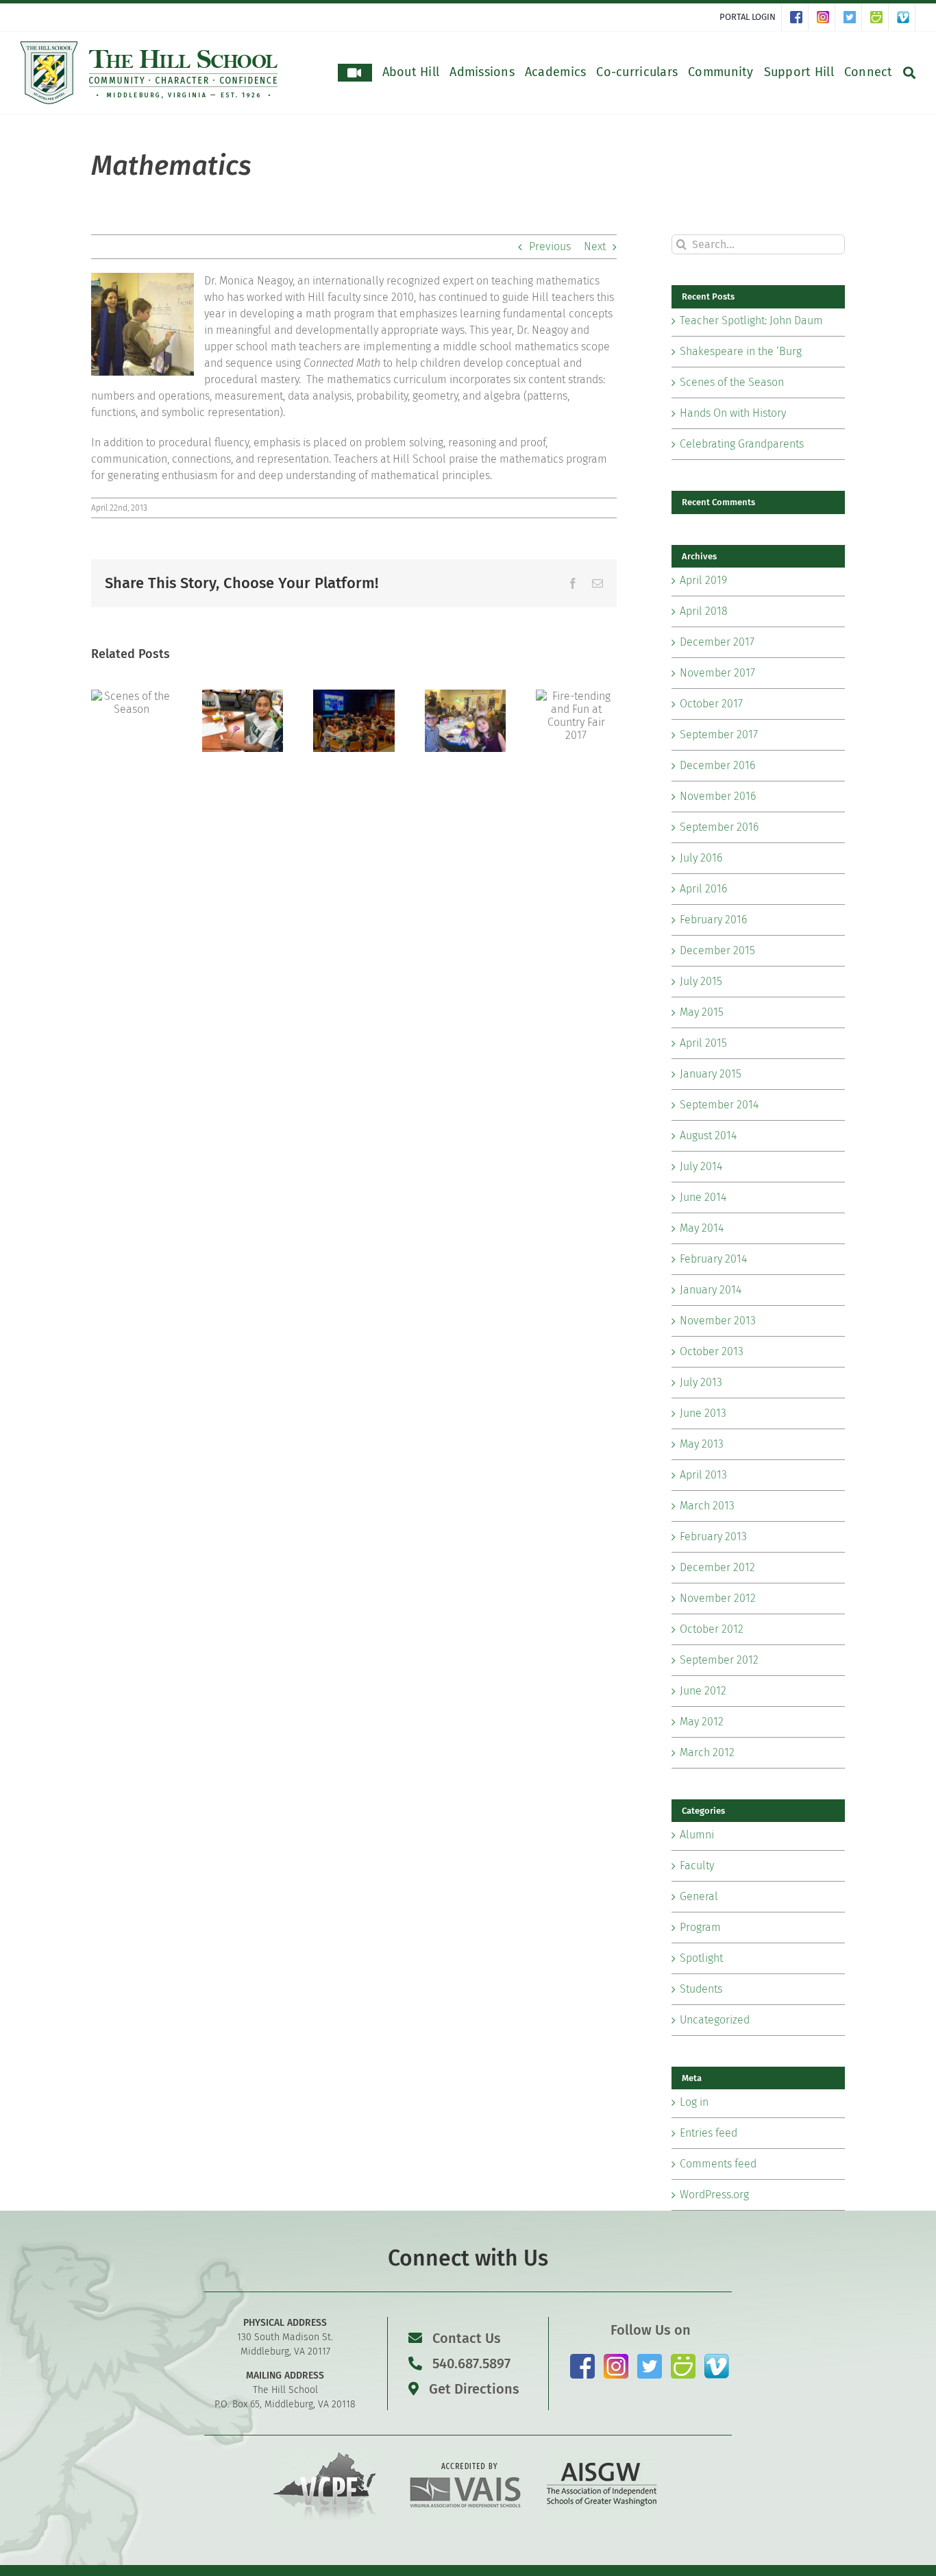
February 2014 (713, 1259)
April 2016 (703, 889)
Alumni (697, 1835)
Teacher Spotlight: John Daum (751, 320)
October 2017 (711, 704)
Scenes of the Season (732, 382)
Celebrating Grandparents (742, 444)
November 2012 (718, 1598)
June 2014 (703, 1197)
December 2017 (717, 642)
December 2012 (717, 1567)
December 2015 (717, 950)
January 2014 (711, 1290)
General (699, 1896)
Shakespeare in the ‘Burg (741, 351)
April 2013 (703, 1475)
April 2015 (703, 1043)
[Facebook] (799, 17)
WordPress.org (714, 2195)
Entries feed (709, 2133)
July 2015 (701, 981)
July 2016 (701, 858)
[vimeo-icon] (717, 2359)
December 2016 (717, 765)
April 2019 (703, 580)
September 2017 (719, 734)
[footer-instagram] (616, 2359)
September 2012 (719, 1660)
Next (595, 246)
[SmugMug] (879, 17)
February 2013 (713, 1536)
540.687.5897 (470, 2364)
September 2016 (719, 827)
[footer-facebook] (582, 2359)
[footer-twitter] (650, 2359)
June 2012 (703, 1691)
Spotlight (701, 1958)
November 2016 (718, 796)
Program (700, 1927)
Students (701, 1989)
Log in (694, 2102)
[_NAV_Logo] (149, 46)
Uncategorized (715, 2020)
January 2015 (711, 1074)
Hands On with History (733, 413)
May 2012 (702, 1722)
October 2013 (712, 1351)
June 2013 (703, 1413)
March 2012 (707, 1752)
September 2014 (719, 1105)
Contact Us (467, 2338)
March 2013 (707, 1506)
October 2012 (712, 1629)
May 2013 (702, 1444)
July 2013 (701, 1382)
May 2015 (702, 1012)
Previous (550, 246)
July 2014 (701, 1166)
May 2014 (702, 1228)
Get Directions (472, 2389)
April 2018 (704, 611)
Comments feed (718, 2164)
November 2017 (717, 673)
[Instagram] (826, 17)
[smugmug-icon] (683, 2359)
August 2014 (708, 1135)
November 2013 (718, 1321)
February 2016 (713, 920)
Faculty (697, 1866)
